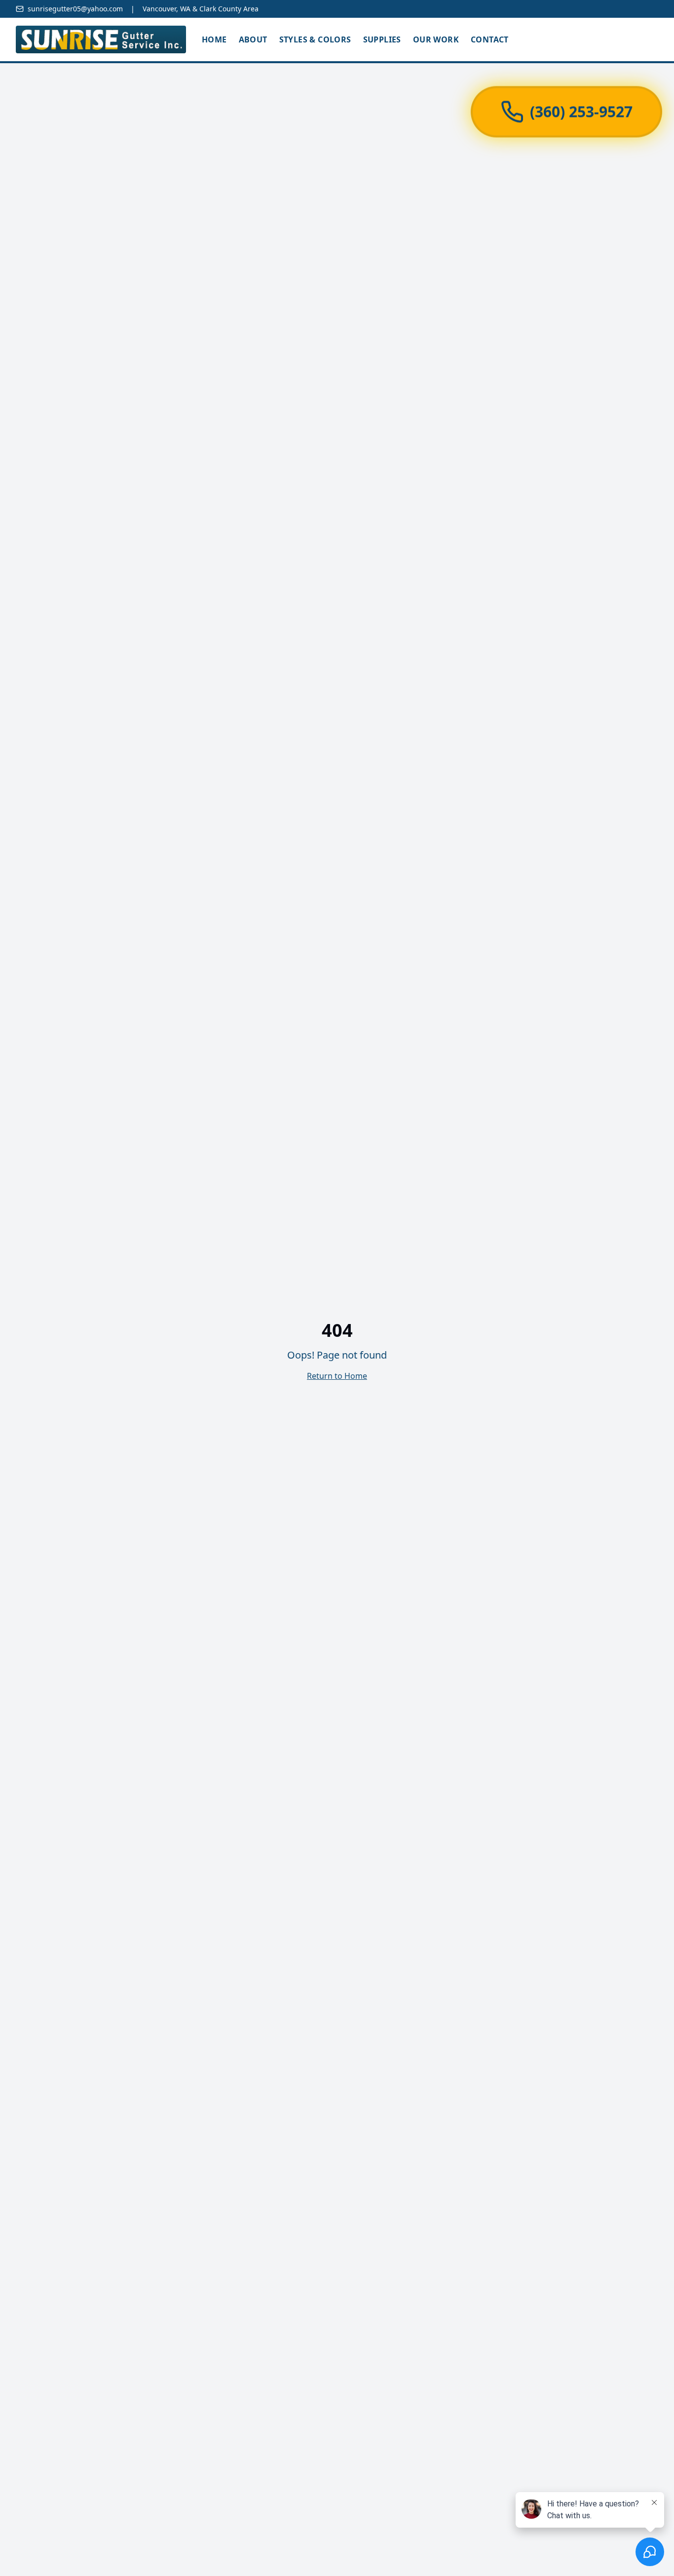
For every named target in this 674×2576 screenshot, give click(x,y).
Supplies (382, 39)
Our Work (436, 39)
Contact (490, 39)
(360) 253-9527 (581, 106)
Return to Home (337, 1376)
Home (214, 39)
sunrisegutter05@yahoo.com (75, 9)
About (253, 39)
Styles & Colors (315, 39)
